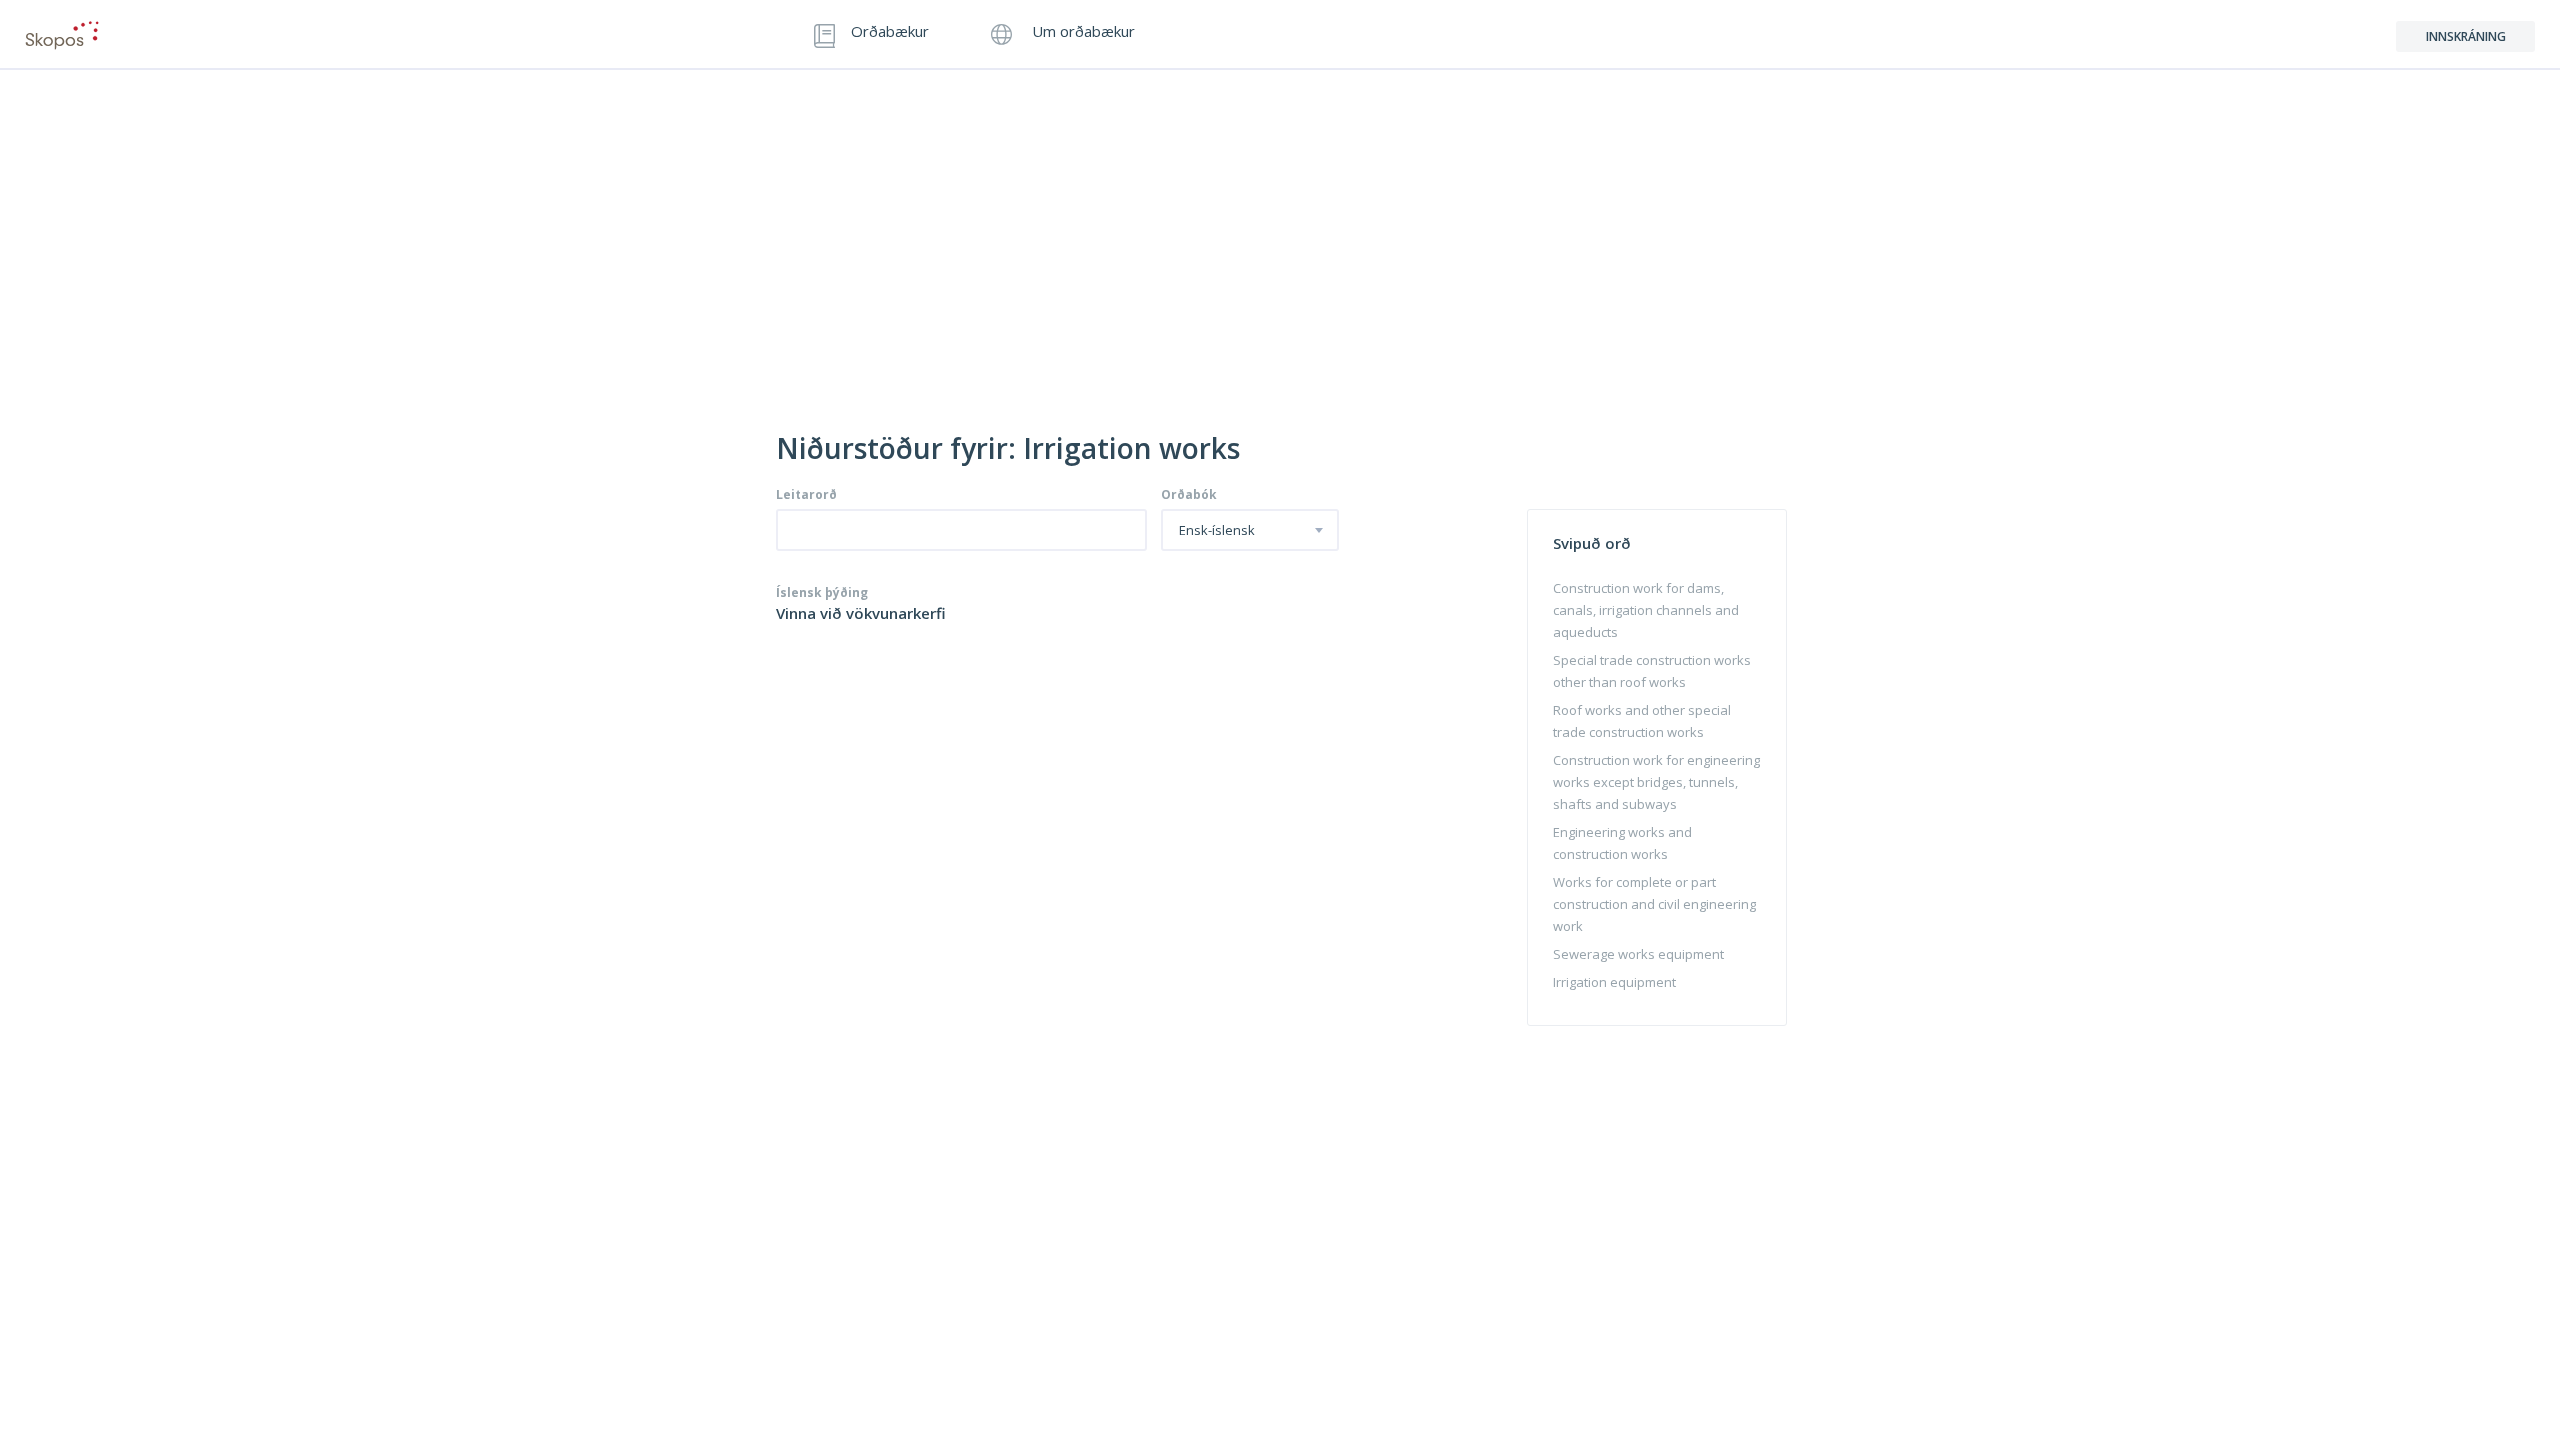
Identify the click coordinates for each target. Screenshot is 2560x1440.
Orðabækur (890, 32)
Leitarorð (806, 495)
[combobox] (1250, 530)
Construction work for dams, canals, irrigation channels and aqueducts (1646, 610)
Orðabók (1189, 495)
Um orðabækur (1081, 32)
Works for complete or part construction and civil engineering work (1654, 904)
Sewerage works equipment (1638, 954)
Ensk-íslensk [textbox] (1217, 531)
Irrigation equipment (1614, 982)
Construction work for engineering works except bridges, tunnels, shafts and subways (1656, 782)
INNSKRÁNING (2466, 36)
